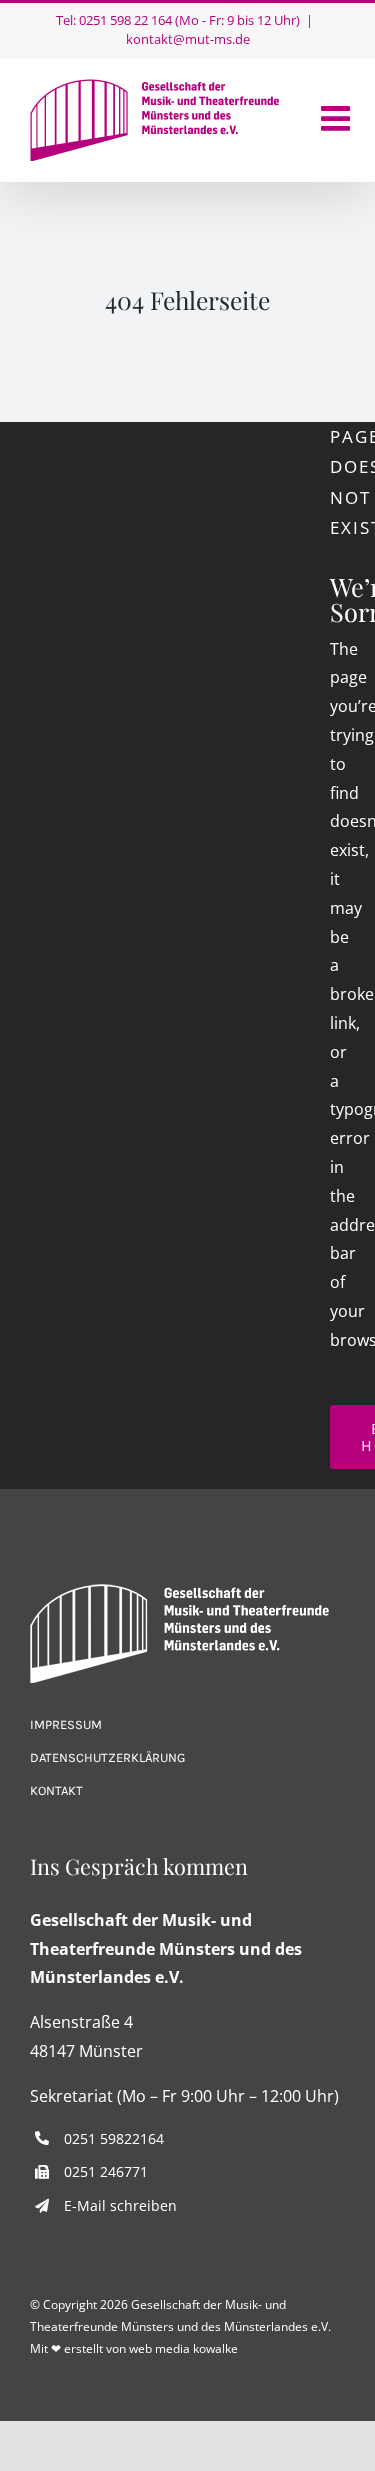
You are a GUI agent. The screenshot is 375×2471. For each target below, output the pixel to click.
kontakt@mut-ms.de (188, 39)
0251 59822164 (114, 2138)
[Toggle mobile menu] (338, 118)
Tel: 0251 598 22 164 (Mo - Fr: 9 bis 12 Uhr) (178, 20)
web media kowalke (183, 2348)
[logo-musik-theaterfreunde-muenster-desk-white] (180, 1592)
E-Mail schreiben (120, 2205)
